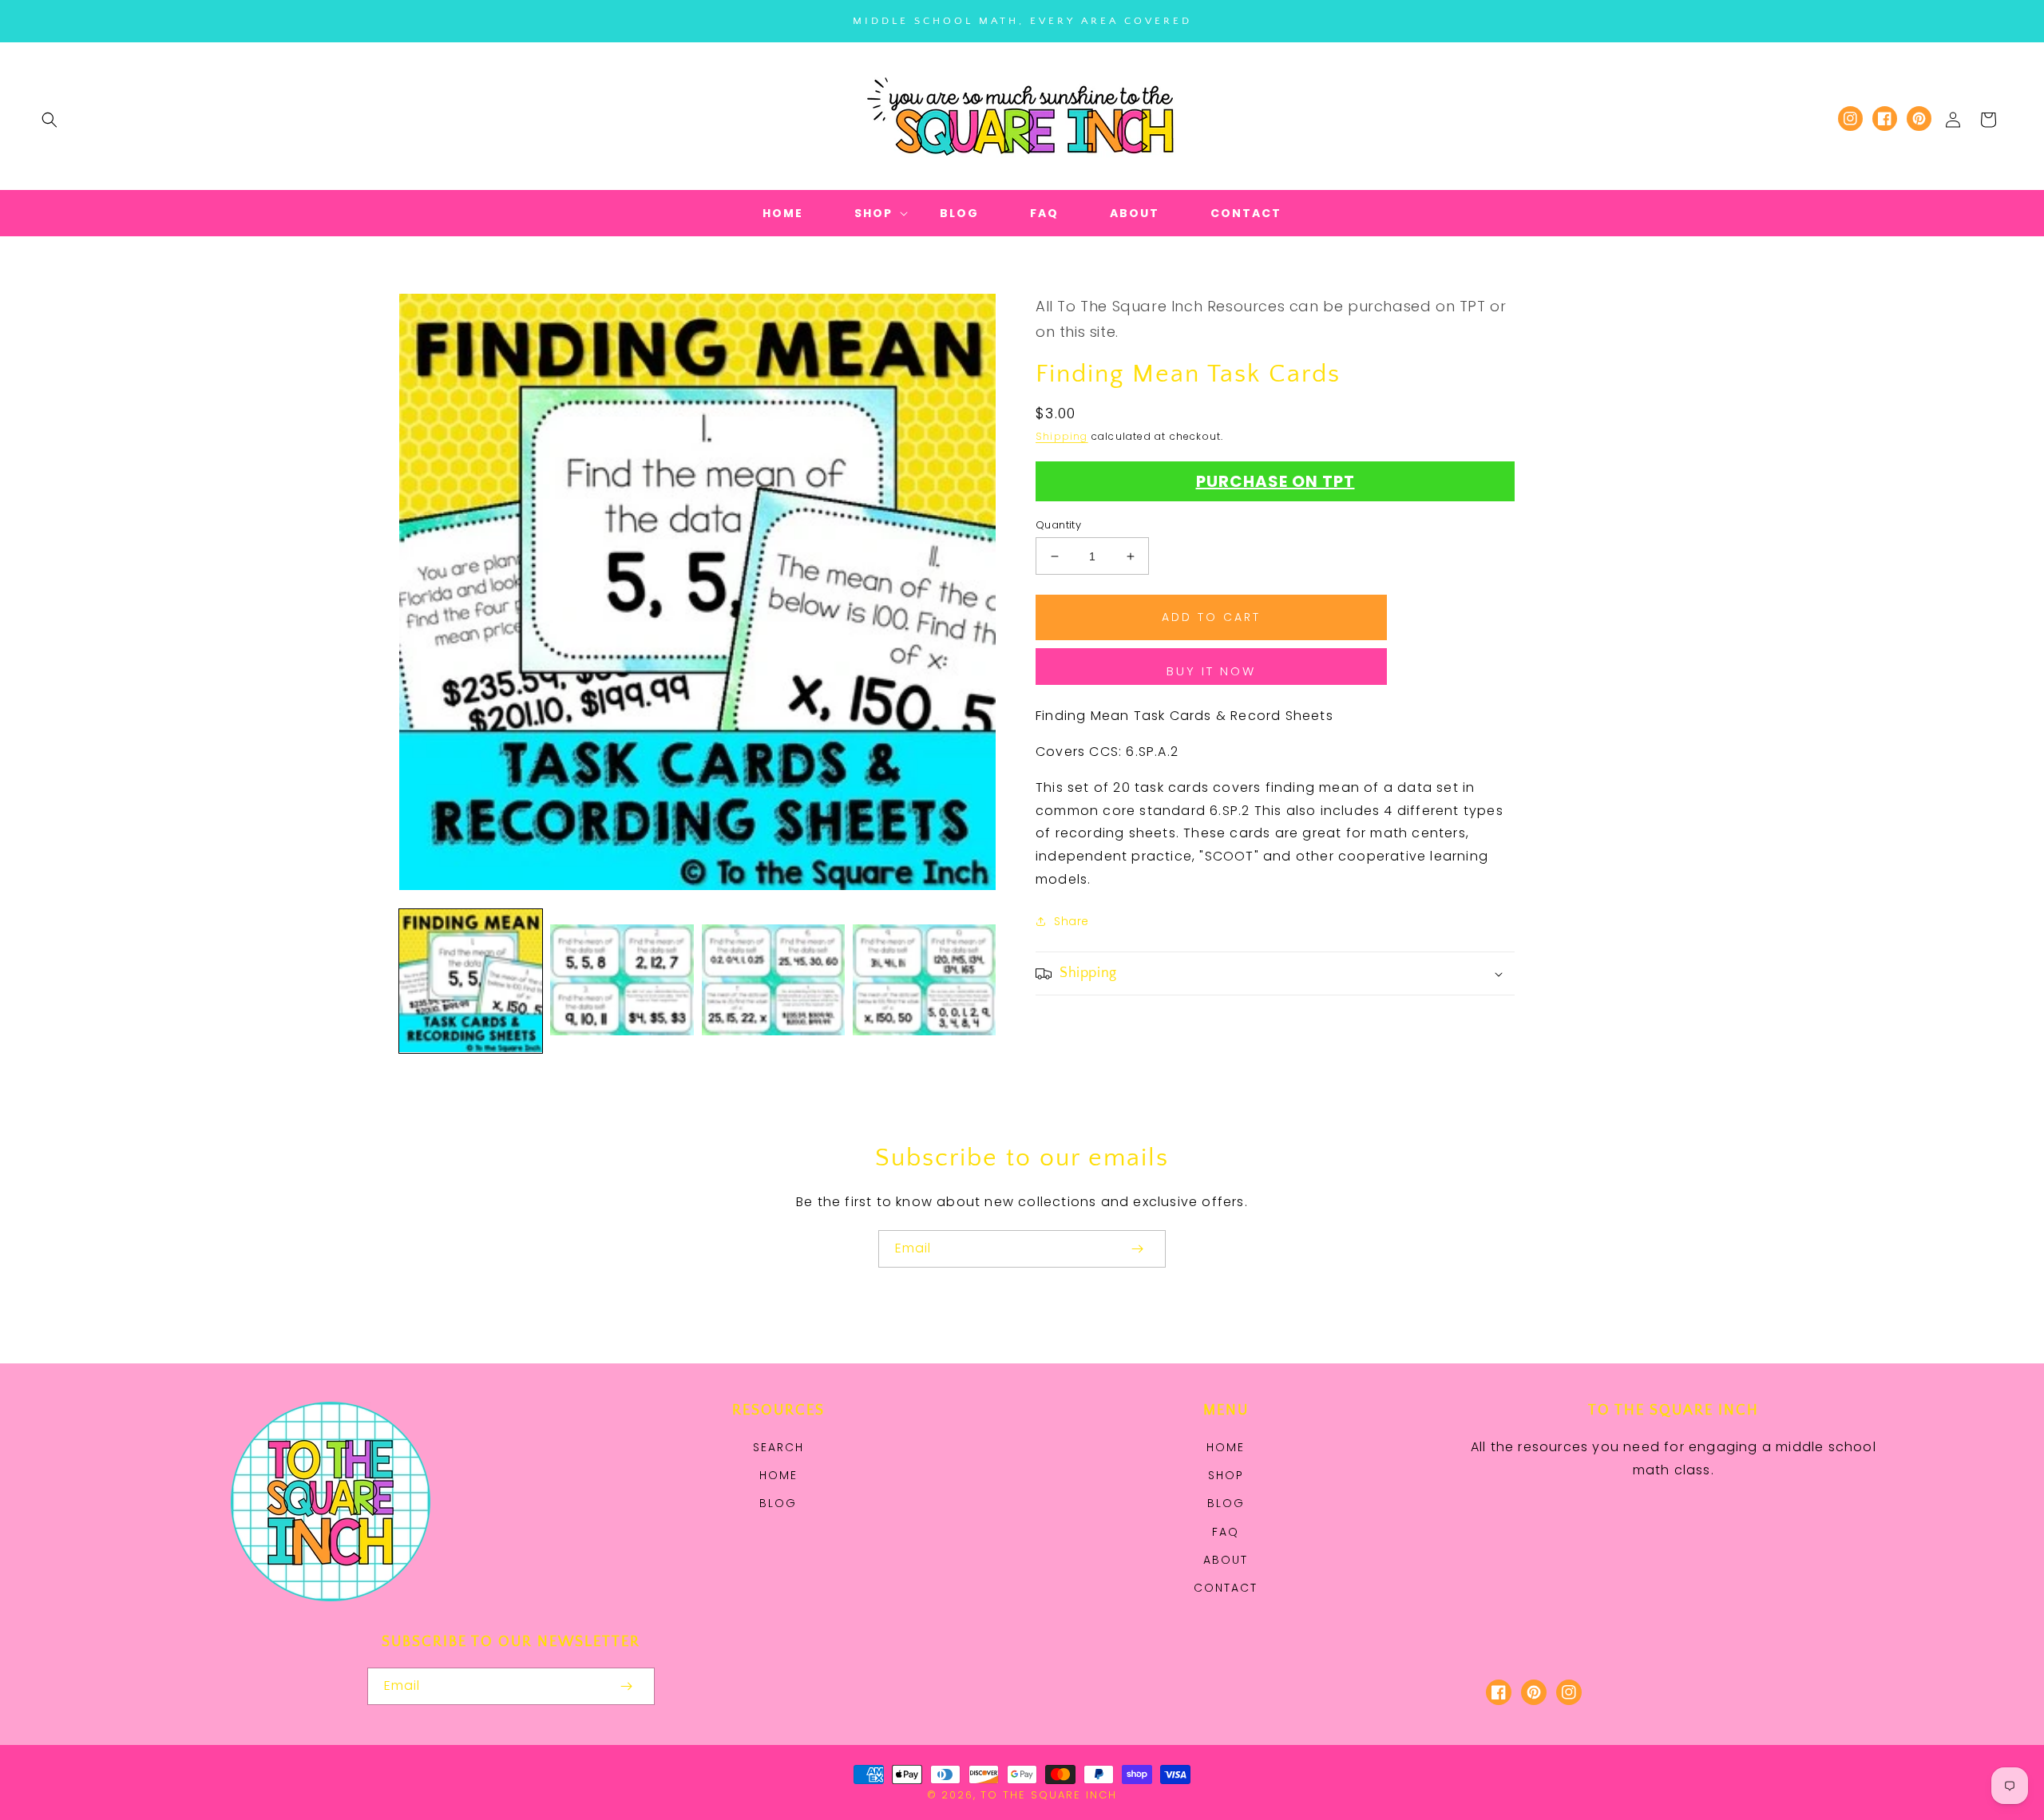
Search (778, 1447)
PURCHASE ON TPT (1276, 481)
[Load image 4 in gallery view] (924, 981)
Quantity (1058, 525)
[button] (50, 120)
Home (778, 1475)
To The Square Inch (1049, 1795)
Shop (1226, 1475)
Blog (778, 1503)
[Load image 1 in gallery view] (471, 981)
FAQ (1226, 1532)
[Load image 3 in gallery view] (773, 981)
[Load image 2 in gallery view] (622, 981)
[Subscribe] (1137, 1249)
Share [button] (1072, 921)
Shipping (1062, 436)
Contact (1226, 1588)
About (1226, 1560)
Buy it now (1211, 671)
